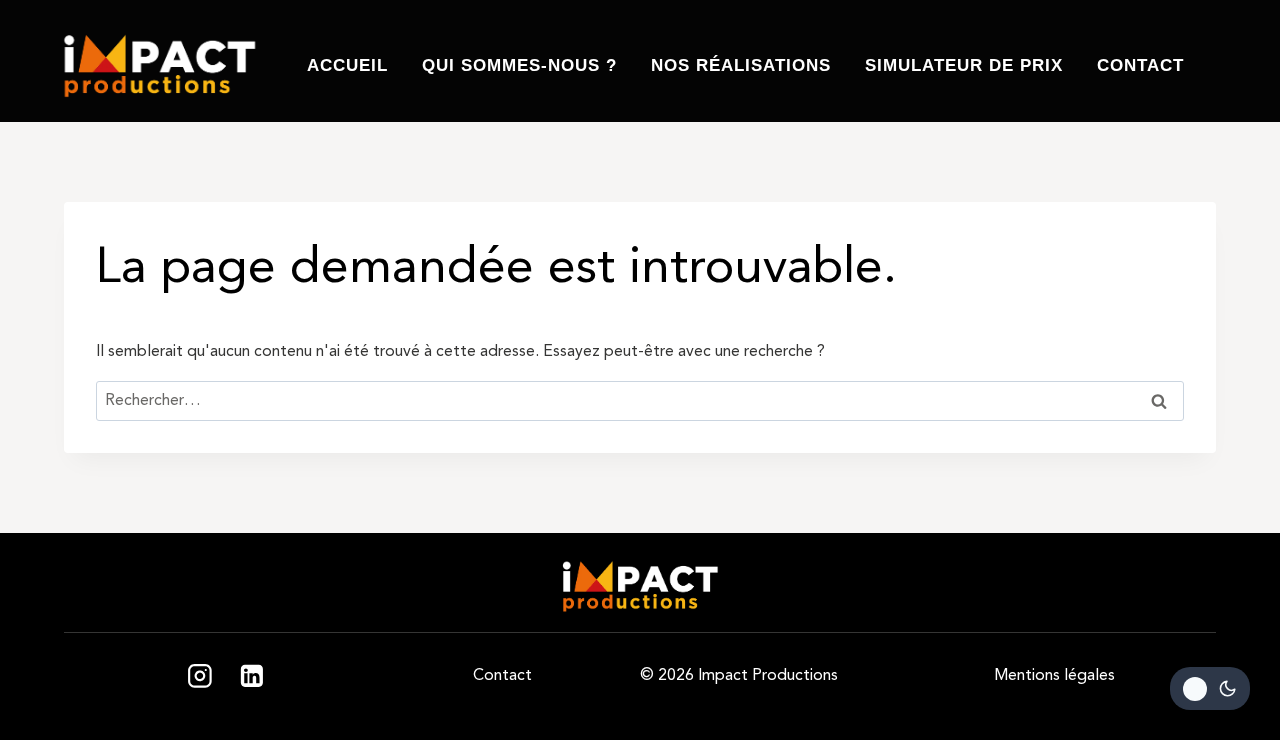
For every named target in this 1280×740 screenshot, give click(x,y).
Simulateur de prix (964, 65)
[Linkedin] (252, 676)
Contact (1140, 65)
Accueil (347, 65)
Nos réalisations (741, 65)
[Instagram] (200, 676)
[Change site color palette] (1210, 688)
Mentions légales (1054, 675)
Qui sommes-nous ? (519, 65)
